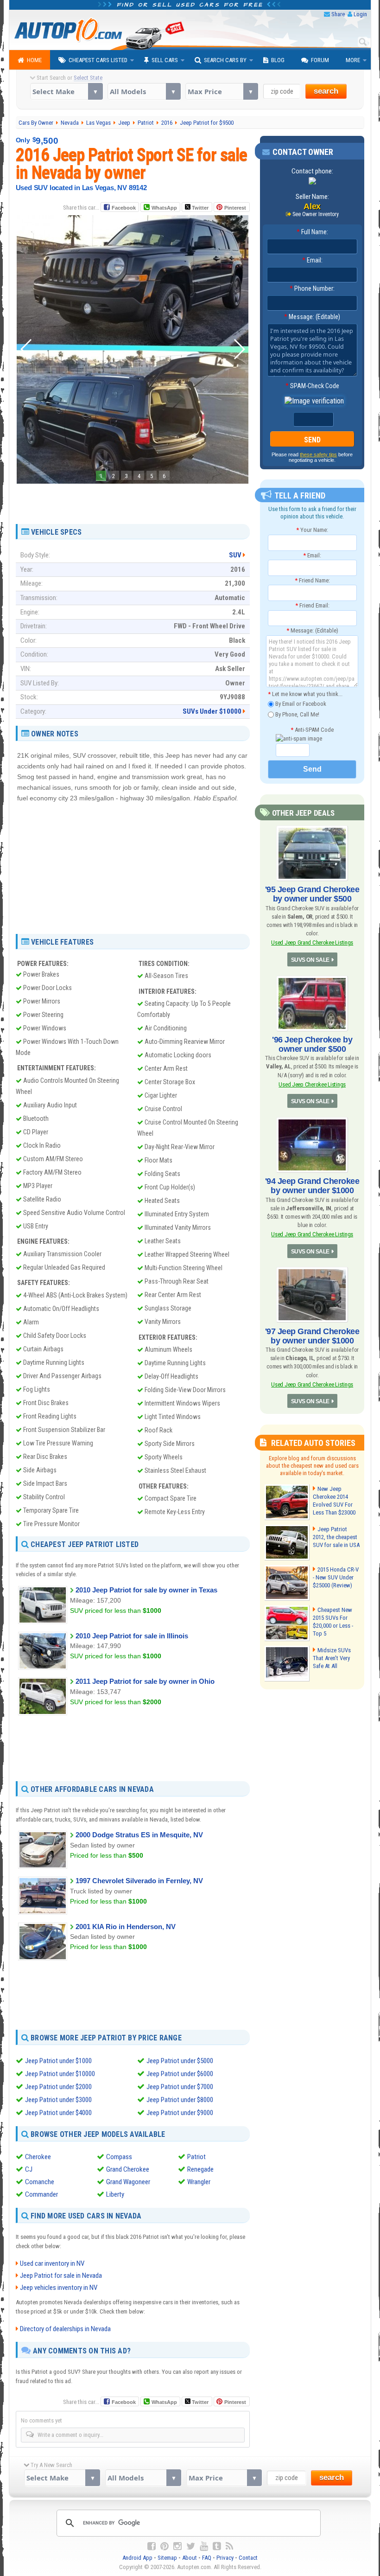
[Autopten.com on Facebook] (152, 2546)
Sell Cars (165, 60)
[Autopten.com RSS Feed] (229, 2546)
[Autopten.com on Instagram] (177, 2546)
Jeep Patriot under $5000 (180, 2061)
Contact (248, 2558)
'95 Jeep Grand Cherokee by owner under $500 (312, 894)
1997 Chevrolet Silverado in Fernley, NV (139, 1881)
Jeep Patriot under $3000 (58, 2100)
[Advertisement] (133, 500)
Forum (320, 60)
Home (34, 60)
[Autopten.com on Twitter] (191, 2546)
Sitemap (167, 2558)
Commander (41, 2194)
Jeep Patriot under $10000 (60, 2074)
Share (338, 14)
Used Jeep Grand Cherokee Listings (312, 943)
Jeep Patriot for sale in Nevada (61, 2276)
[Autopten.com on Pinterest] (165, 2546)
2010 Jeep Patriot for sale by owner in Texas (146, 1590)
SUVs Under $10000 (212, 711)
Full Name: (312, 232)
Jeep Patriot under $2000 (58, 2087)
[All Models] (144, 91)
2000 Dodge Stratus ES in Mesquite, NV (139, 1835)
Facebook (124, 208)
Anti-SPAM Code (312, 730)
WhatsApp (164, 208)
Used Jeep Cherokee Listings (312, 1084)
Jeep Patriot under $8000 (180, 2100)
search (326, 91)
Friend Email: (312, 605)
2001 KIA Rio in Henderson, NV (126, 1927)
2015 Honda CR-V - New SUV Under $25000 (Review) (336, 1577)
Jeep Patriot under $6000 (180, 2074)
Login (360, 14)
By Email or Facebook (300, 704)
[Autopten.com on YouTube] (204, 2546)
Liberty (115, 2194)
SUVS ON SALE (310, 960)
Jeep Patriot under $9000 (180, 2113)
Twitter (199, 208)
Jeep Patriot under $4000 (58, 2113)
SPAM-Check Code (312, 386)
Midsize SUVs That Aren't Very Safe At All (332, 1658)
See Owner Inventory (316, 214)
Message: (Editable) (312, 317)
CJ (29, 2169)
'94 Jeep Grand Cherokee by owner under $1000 (312, 1186)
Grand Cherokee (128, 2169)
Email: (312, 260)
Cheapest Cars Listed (98, 60)
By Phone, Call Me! (297, 714)
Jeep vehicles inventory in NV (59, 2288)
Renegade (200, 2169)
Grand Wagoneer (128, 2182)
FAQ (207, 2558)
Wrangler (199, 2182)
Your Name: (312, 530)
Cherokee (38, 2157)
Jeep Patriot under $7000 (180, 2087)
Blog (278, 60)
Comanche (40, 2182)
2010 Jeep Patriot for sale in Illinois (132, 1636)
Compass (119, 2157)
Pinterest (235, 208)
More (353, 60)
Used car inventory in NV (52, 2263)
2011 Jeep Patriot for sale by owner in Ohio (145, 1681)
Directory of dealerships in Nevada (65, 2329)
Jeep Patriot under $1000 (58, 2061)
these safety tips (318, 454)
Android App (137, 2558)
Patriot (196, 2157)
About (190, 2558)
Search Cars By (225, 60)
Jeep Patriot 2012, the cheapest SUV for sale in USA (336, 1537)
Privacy (225, 2558)
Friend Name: (312, 580)
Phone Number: (312, 288)
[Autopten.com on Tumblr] (217, 2546)
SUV (235, 555)
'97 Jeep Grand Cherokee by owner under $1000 (312, 1336)
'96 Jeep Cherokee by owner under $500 (312, 1044)
